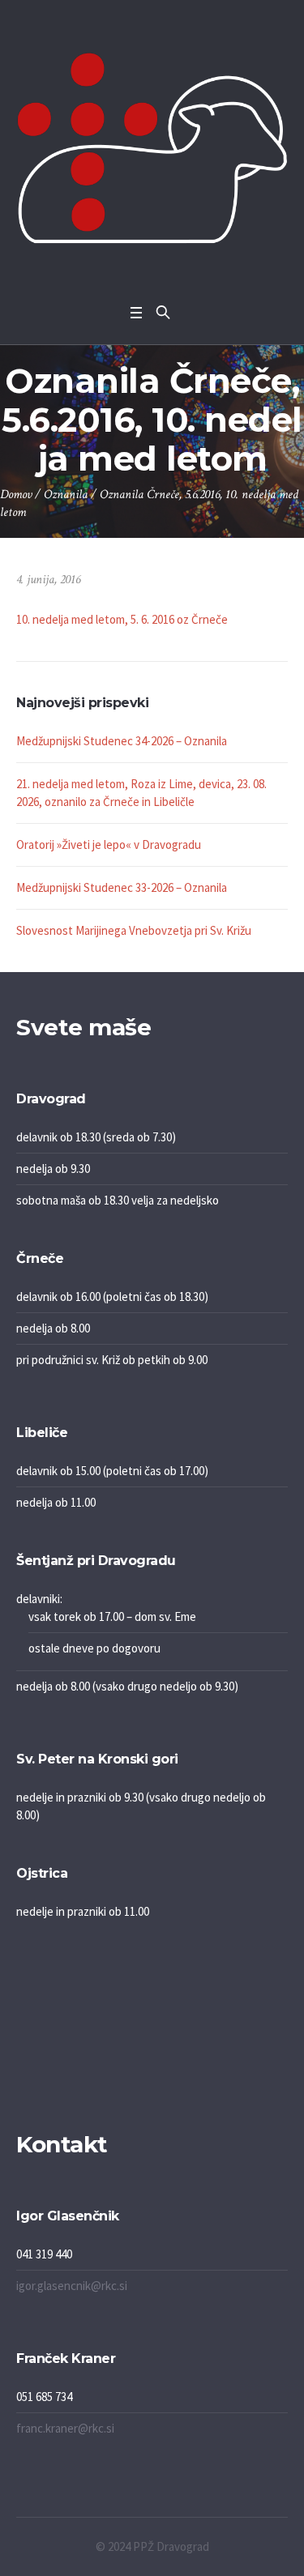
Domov (16, 495)
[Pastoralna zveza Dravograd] (152, 148)
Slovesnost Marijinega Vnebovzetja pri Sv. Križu (134, 930)
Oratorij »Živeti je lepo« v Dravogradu (109, 844)
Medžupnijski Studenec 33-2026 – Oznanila (122, 887)
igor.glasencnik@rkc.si (72, 2286)
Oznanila (66, 495)
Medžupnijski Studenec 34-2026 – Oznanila (122, 741)
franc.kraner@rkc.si (65, 2428)
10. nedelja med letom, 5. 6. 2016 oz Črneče (122, 619)
